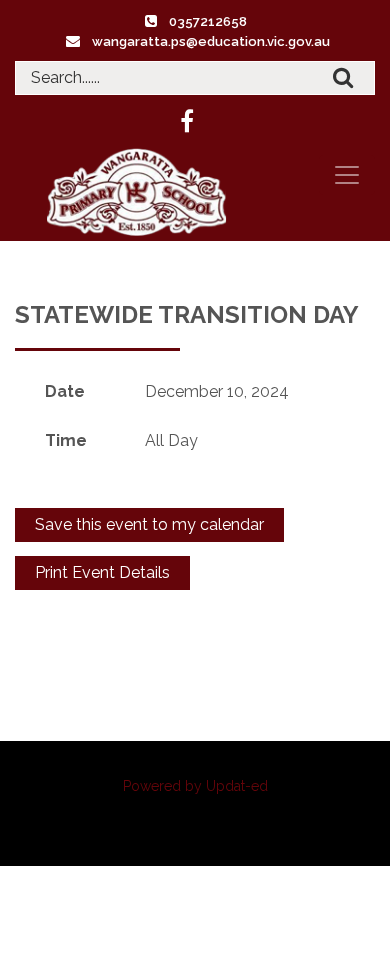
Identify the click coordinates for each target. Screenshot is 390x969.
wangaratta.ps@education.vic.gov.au (211, 41)
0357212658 (208, 21)
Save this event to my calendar (149, 524)
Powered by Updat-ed (195, 786)
